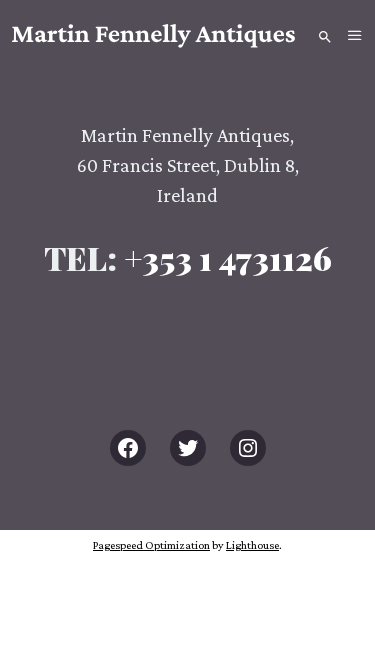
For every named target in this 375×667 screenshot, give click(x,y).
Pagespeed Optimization (151, 545)
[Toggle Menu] (355, 36)
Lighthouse (252, 545)
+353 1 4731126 (228, 257)
